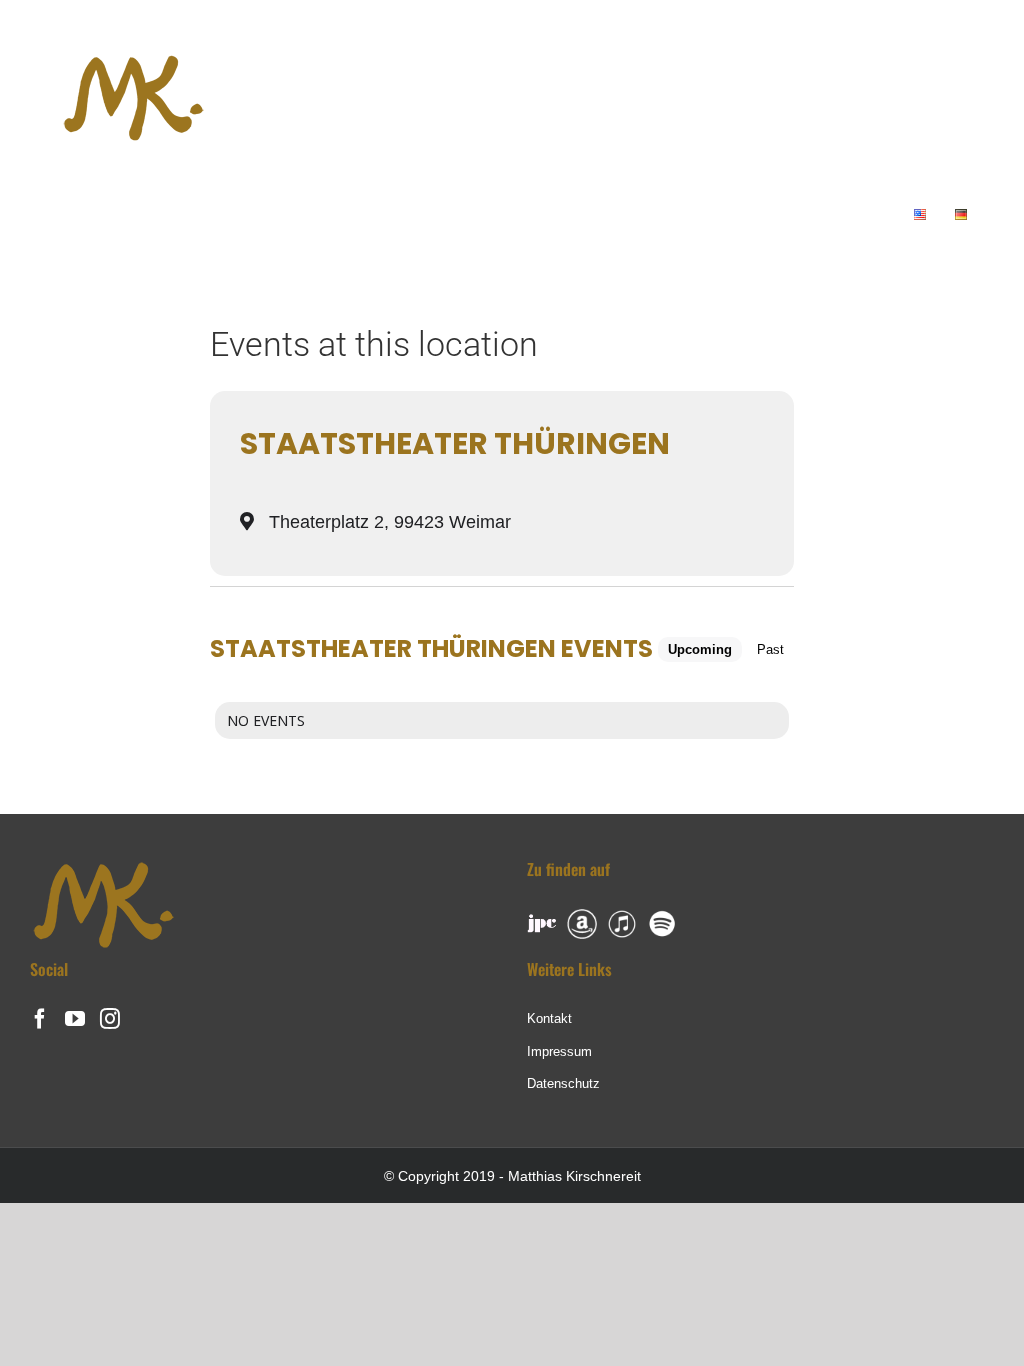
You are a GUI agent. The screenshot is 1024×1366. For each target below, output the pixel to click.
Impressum (559, 1051)
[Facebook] (40, 1019)
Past (770, 649)
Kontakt (549, 1018)
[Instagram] (110, 1019)
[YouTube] (75, 1019)
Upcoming (700, 649)
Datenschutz (563, 1083)
